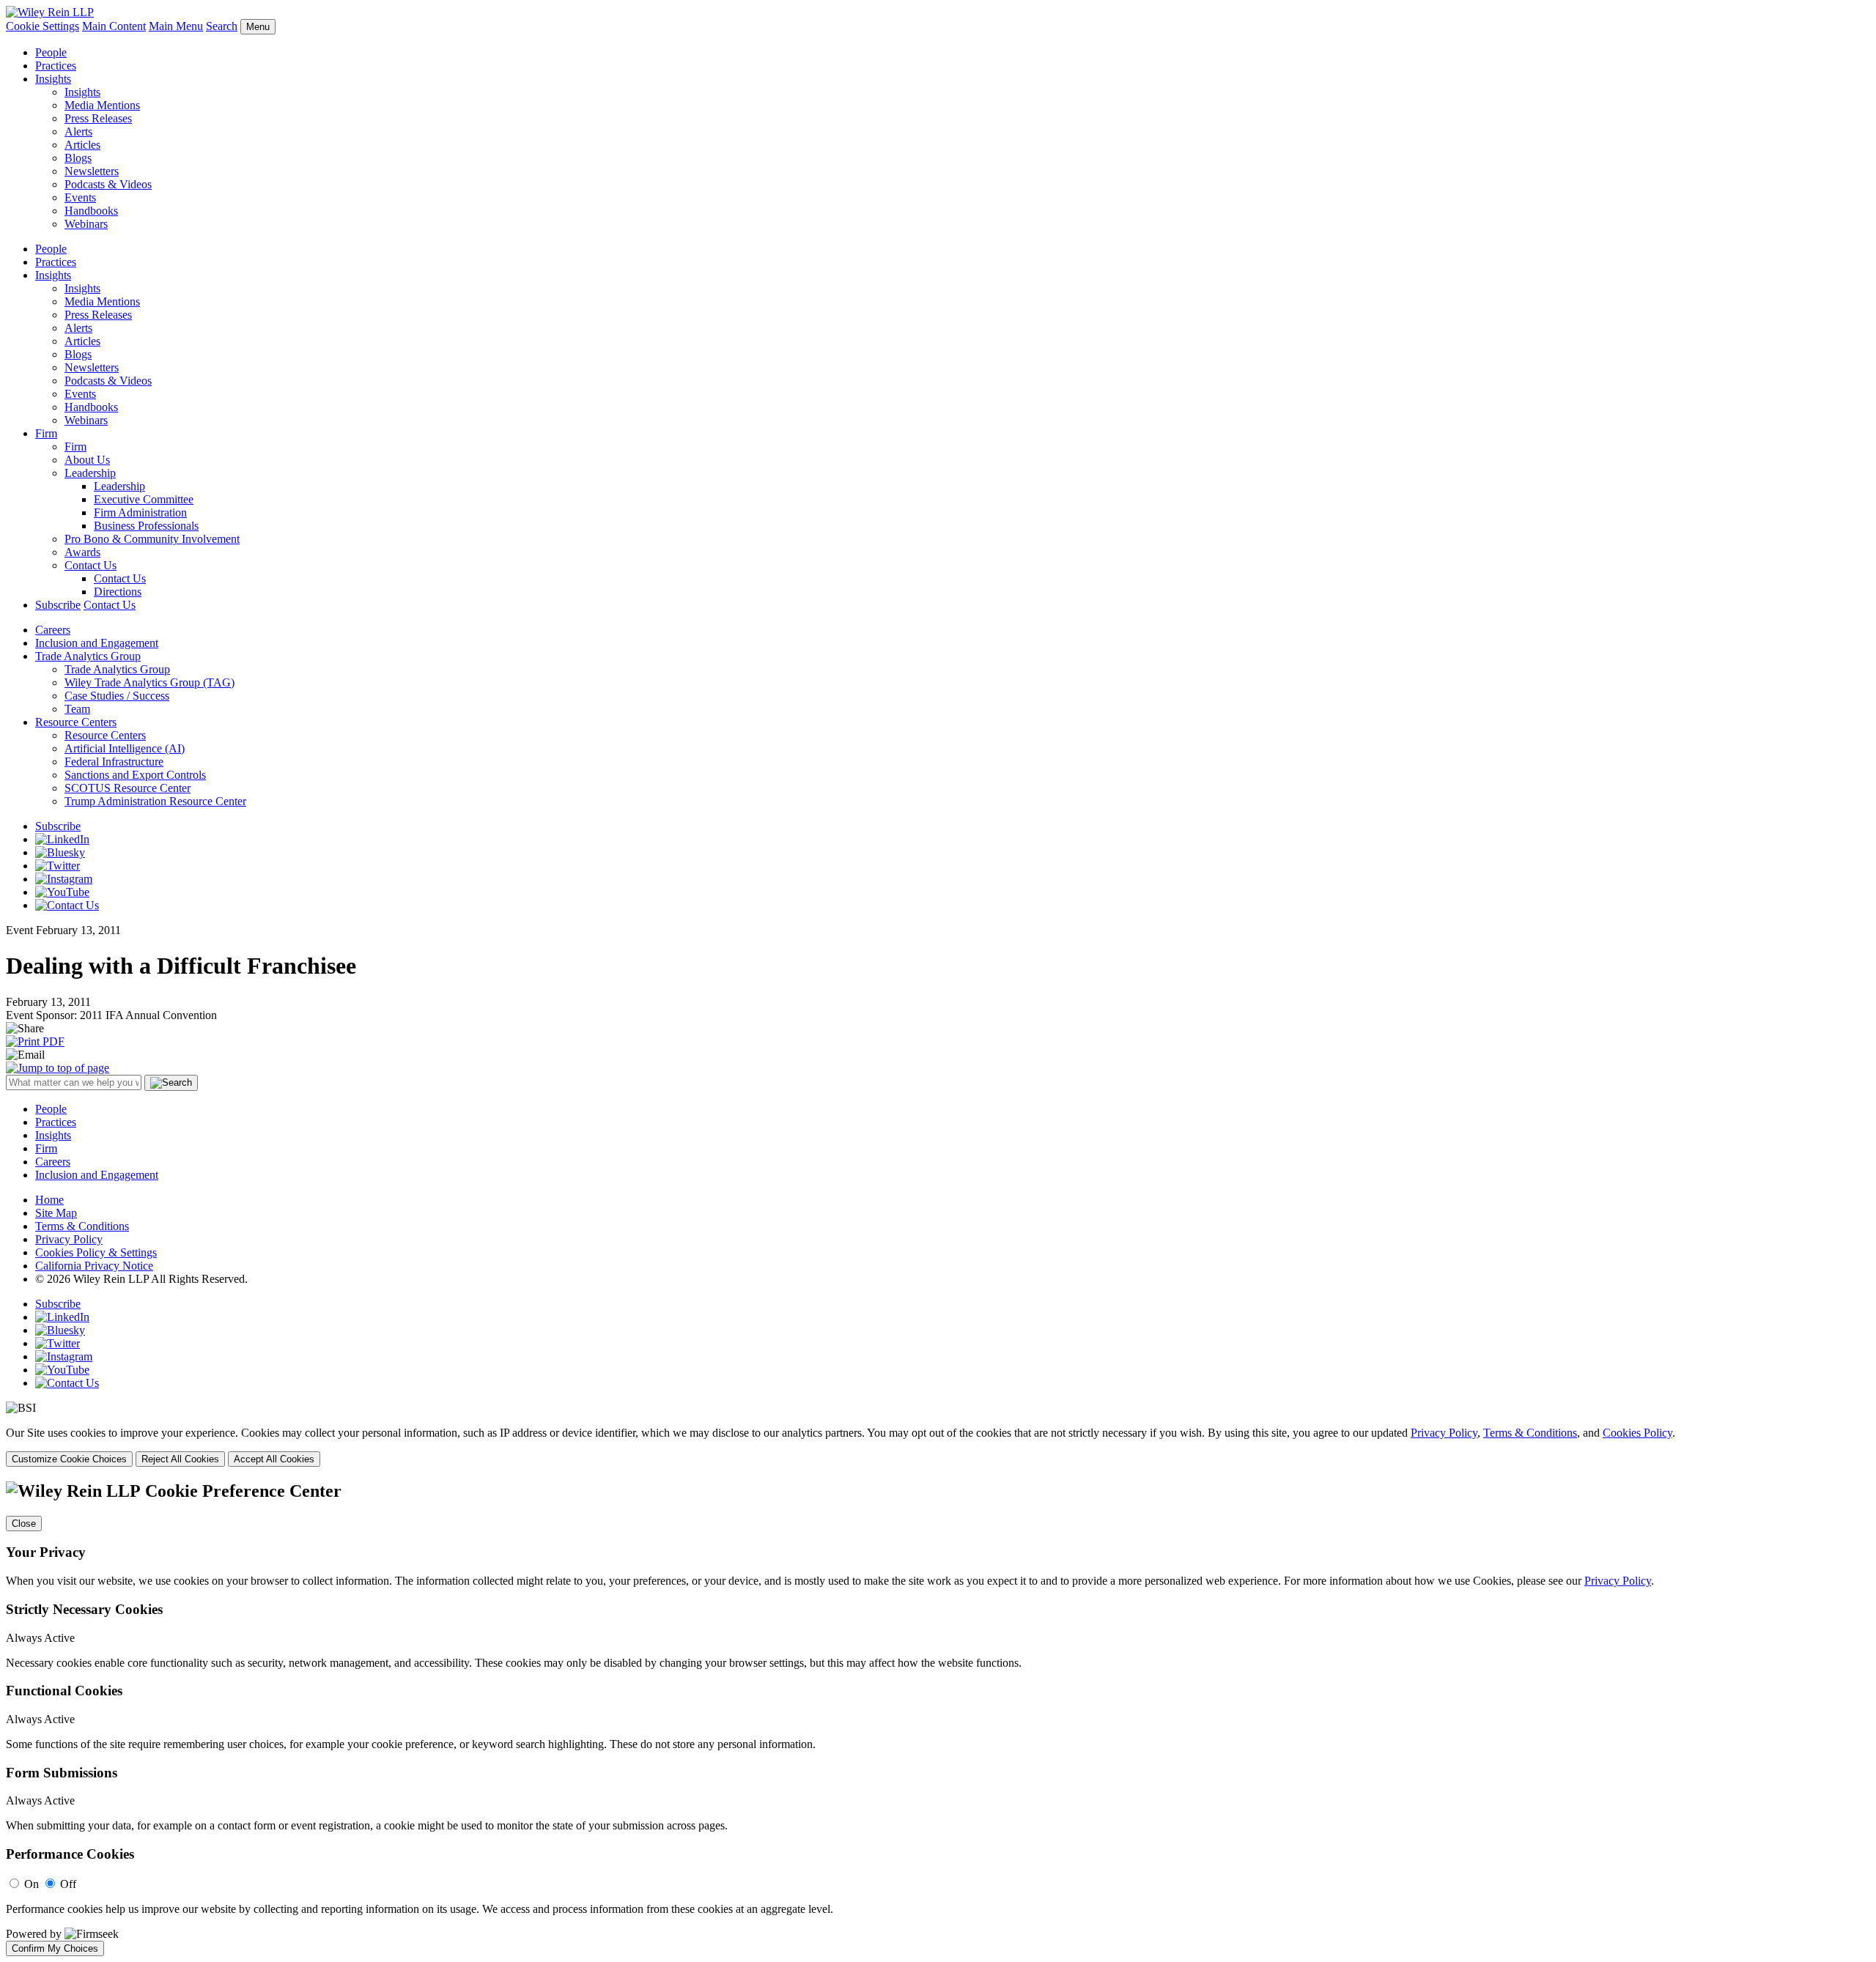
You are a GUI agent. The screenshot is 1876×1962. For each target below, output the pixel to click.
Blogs (78, 158)
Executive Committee (144, 499)
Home (49, 1200)
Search (222, 26)
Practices (56, 66)
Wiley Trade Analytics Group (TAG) (149, 682)
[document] (938, 1719)
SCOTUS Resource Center (128, 788)
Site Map (56, 1213)
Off (68, 1884)
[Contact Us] (67, 905)
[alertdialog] (938, 1719)
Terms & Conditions (82, 1226)
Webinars (86, 224)
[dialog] (938, 1447)
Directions (118, 592)
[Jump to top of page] (58, 1068)
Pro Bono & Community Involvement (152, 539)
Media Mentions (102, 105)
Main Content (114, 26)
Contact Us (91, 565)
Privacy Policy (69, 1239)
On (32, 1884)
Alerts (78, 132)
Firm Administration (140, 512)
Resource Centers (76, 722)
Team (77, 709)
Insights (53, 79)
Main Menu (176, 26)
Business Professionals (146, 526)
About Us (87, 460)
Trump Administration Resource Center (155, 801)
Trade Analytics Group (88, 656)
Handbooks (91, 211)
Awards (82, 552)
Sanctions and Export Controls (135, 775)
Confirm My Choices (55, 1948)
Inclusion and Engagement (97, 643)
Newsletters (92, 171)
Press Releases (98, 118)
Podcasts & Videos (108, 184)
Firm (46, 433)
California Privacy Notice (94, 1266)
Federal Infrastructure (114, 762)
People (51, 52)
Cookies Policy (1637, 1433)
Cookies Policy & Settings (96, 1252)
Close (24, 1524)
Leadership (90, 473)
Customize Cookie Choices (69, 1459)
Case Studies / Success (117, 696)
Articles (82, 145)
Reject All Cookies (180, 1459)
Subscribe (58, 605)
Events (80, 197)
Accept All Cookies (274, 1459)
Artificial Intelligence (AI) (125, 748)
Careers (53, 630)
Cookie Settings (43, 26)
